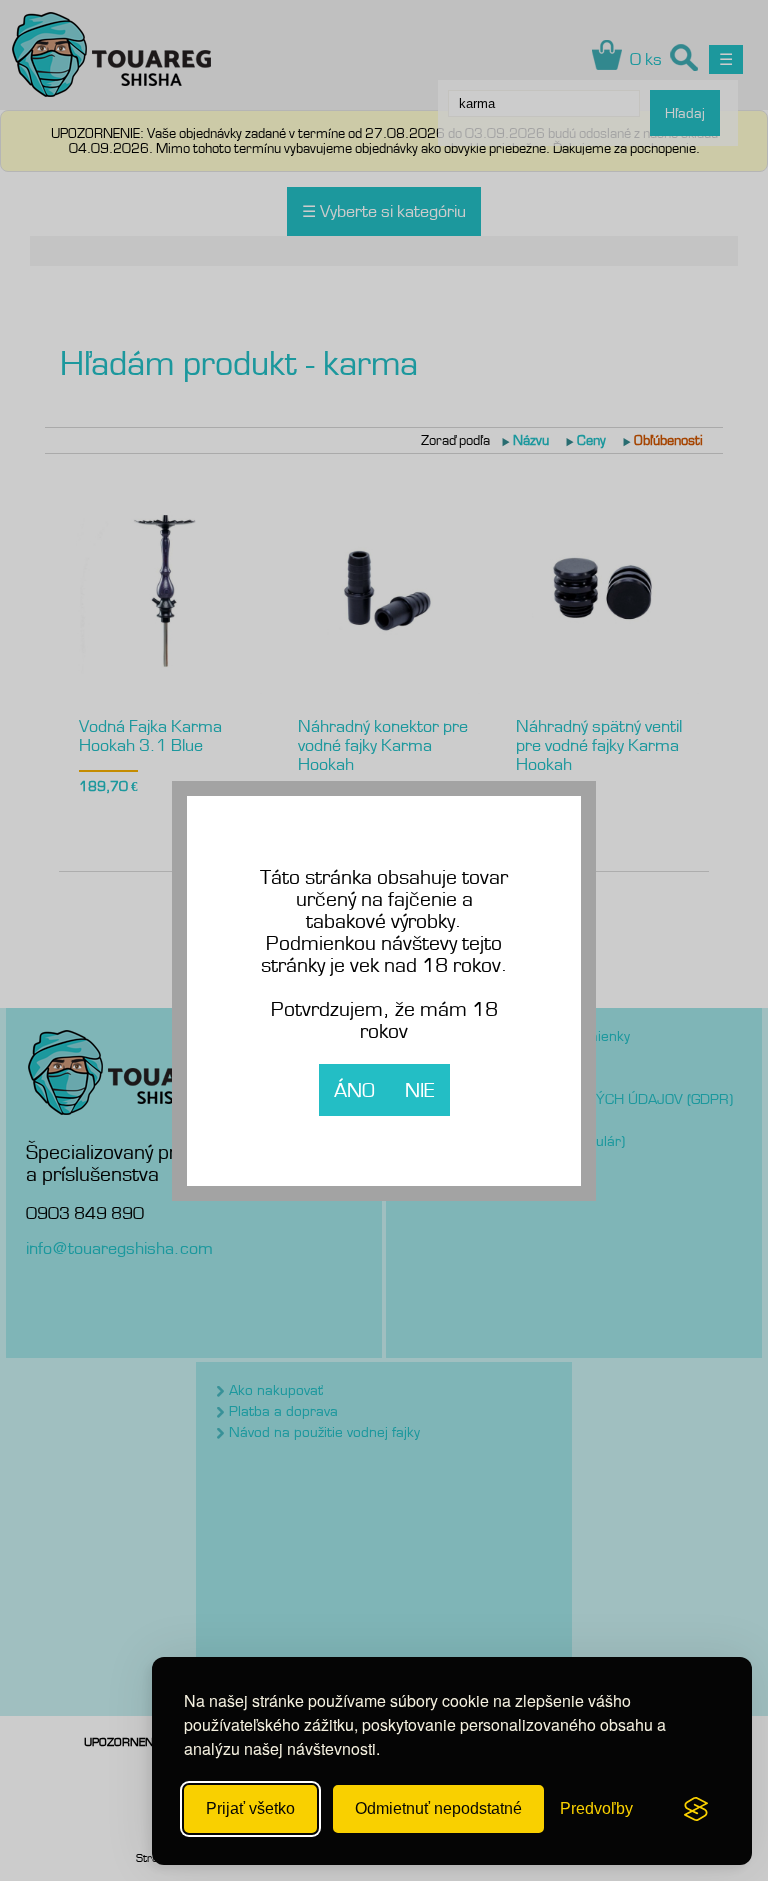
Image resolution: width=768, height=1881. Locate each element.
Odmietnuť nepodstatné (438, 1808)
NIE (420, 1090)
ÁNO (354, 1090)
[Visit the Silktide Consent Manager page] (696, 1809)
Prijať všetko (250, 1808)
